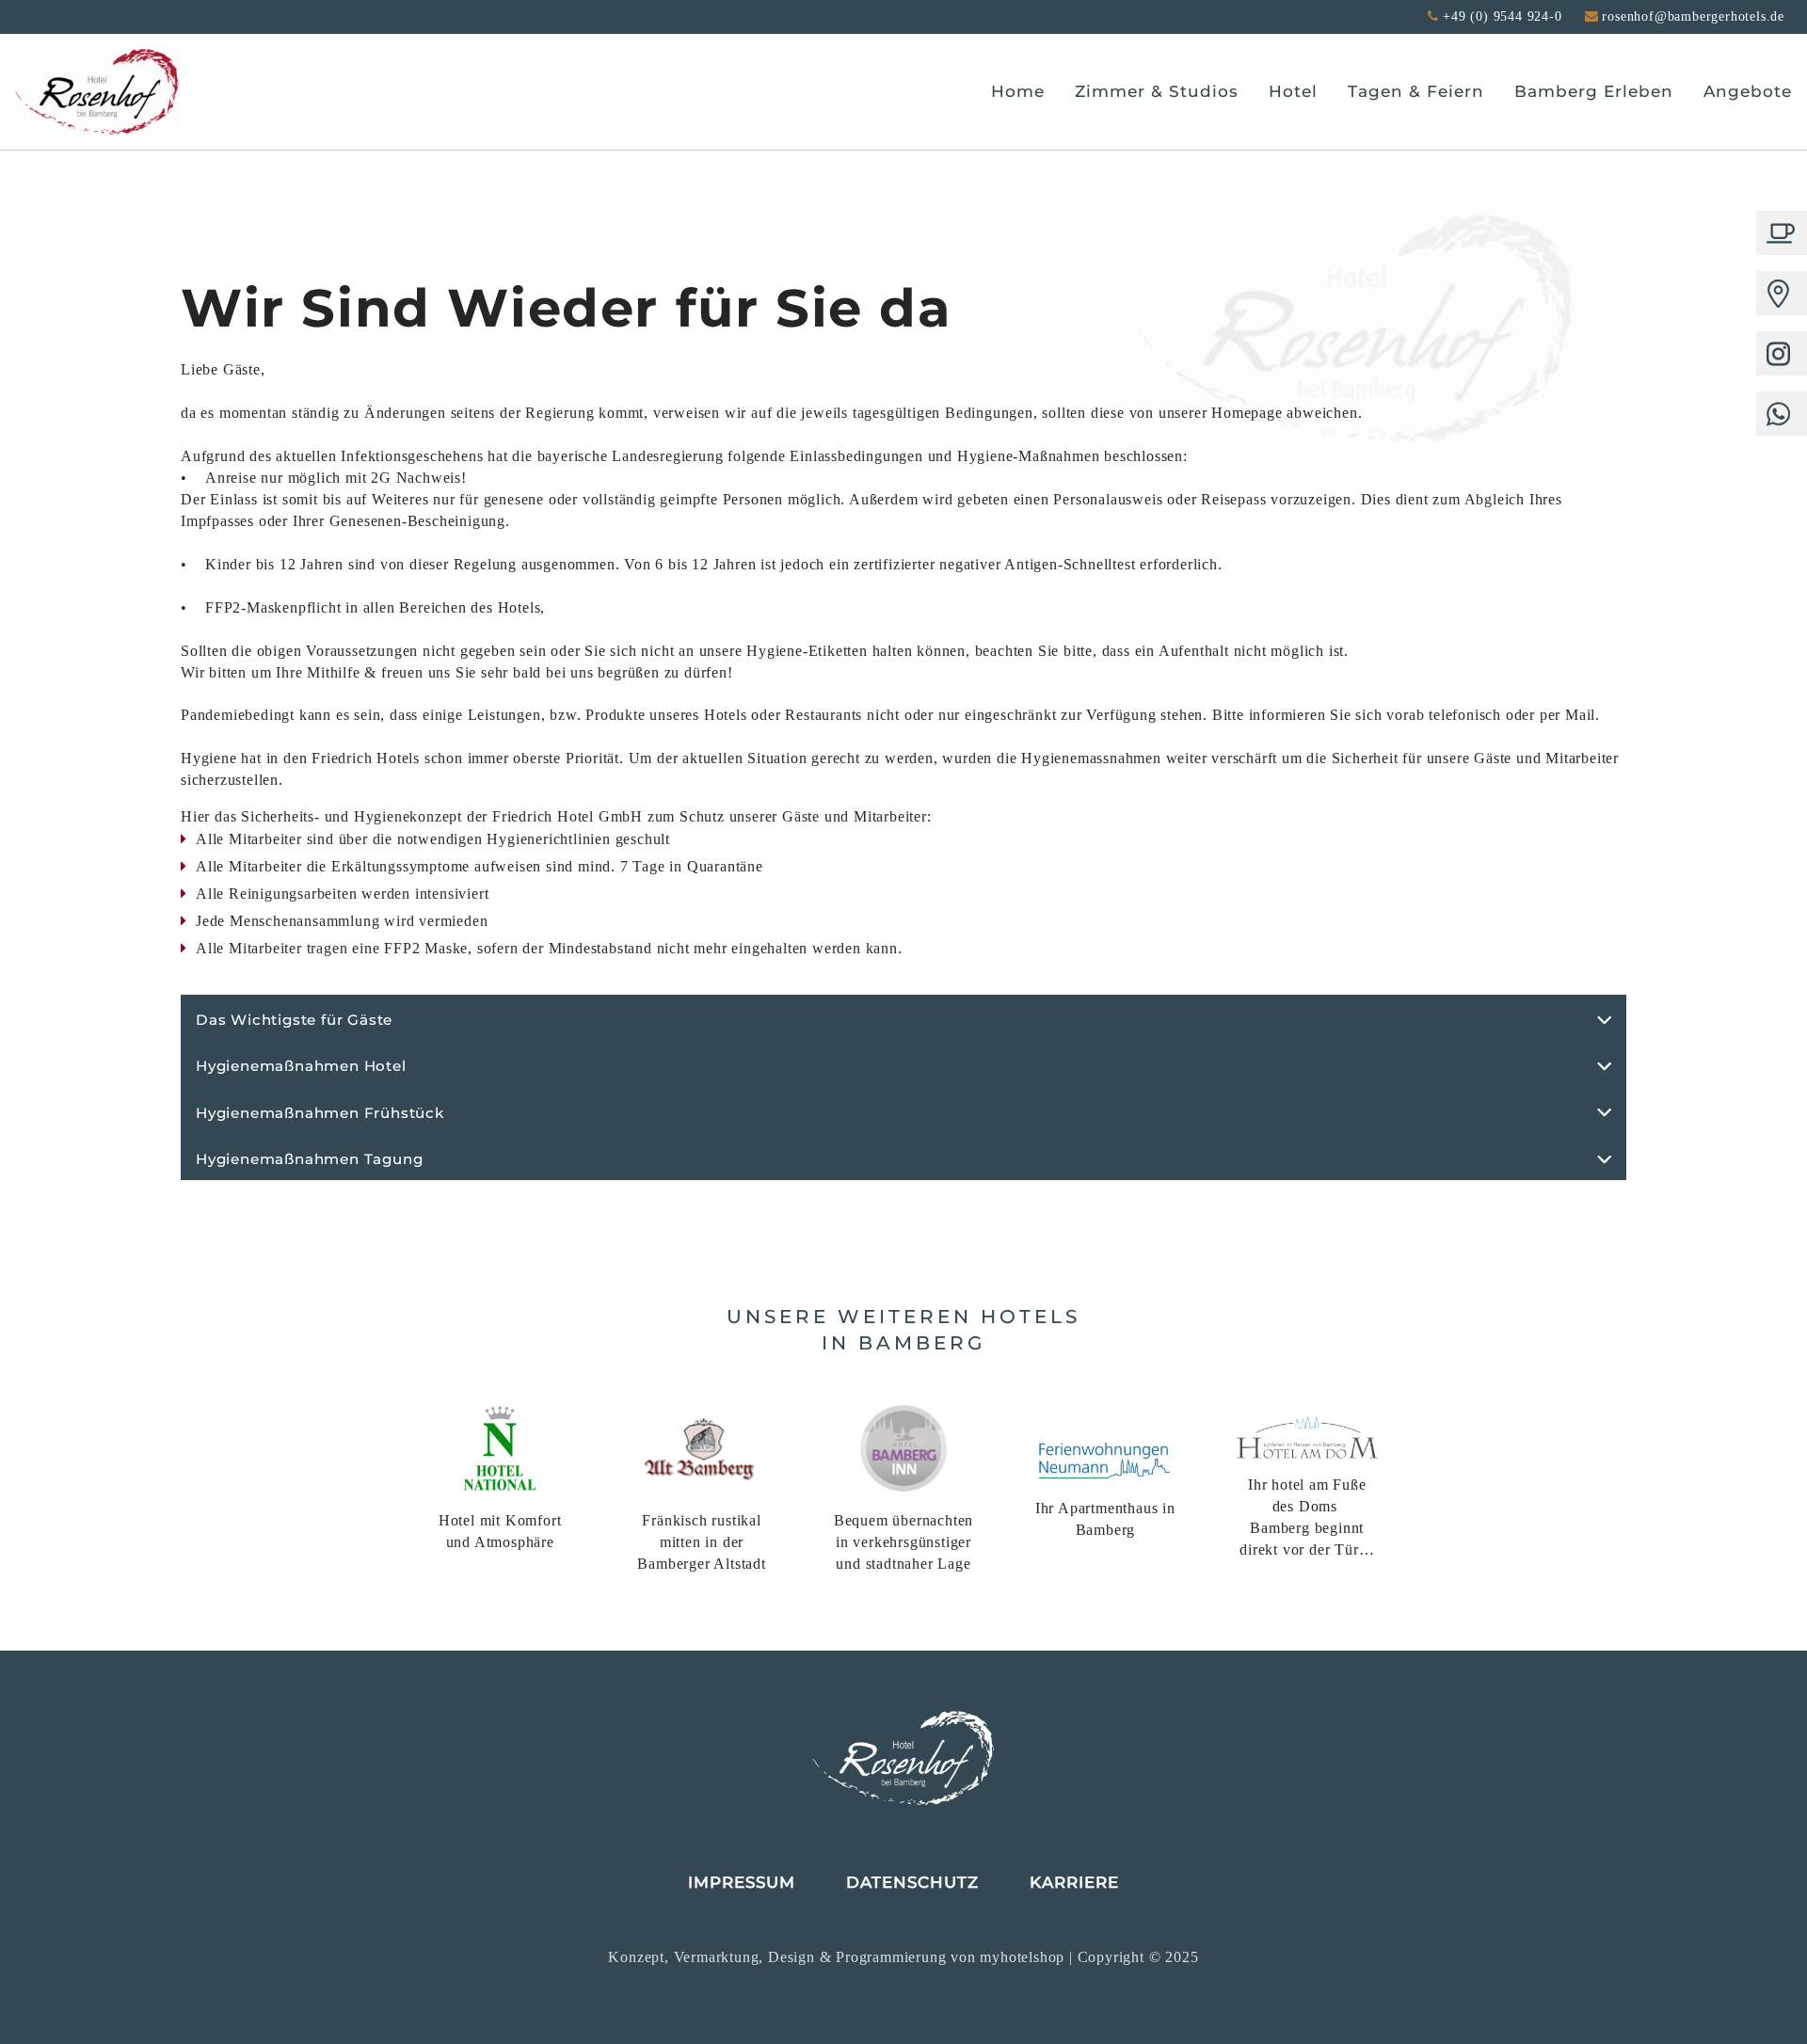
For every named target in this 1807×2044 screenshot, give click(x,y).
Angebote (1748, 91)
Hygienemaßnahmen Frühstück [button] (320, 1113)
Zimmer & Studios (1157, 91)
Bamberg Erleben (1594, 91)
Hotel (1293, 91)
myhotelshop (1024, 1957)
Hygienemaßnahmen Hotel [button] (301, 1066)
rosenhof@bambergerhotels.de (1693, 16)
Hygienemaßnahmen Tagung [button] (309, 1159)
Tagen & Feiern (1416, 91)
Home (1018, 91)
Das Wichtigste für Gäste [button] (294, 1020)
